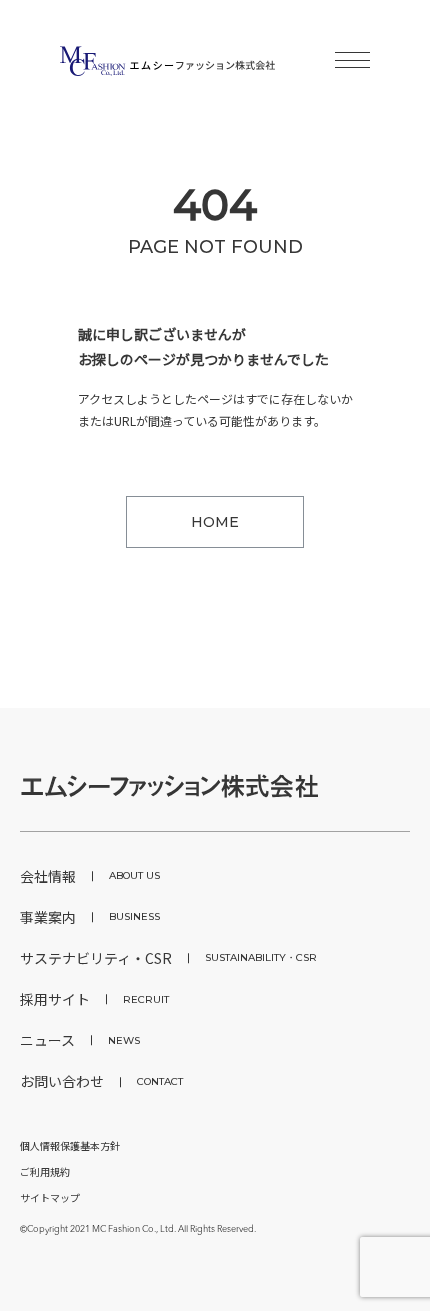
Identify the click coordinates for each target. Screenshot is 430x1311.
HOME (215, 522)
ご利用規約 (45, 1171)
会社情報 (90, 876)
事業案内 (90, 917)
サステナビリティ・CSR (168, 958)
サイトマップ (50, 1197)
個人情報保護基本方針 (70, 1145)
